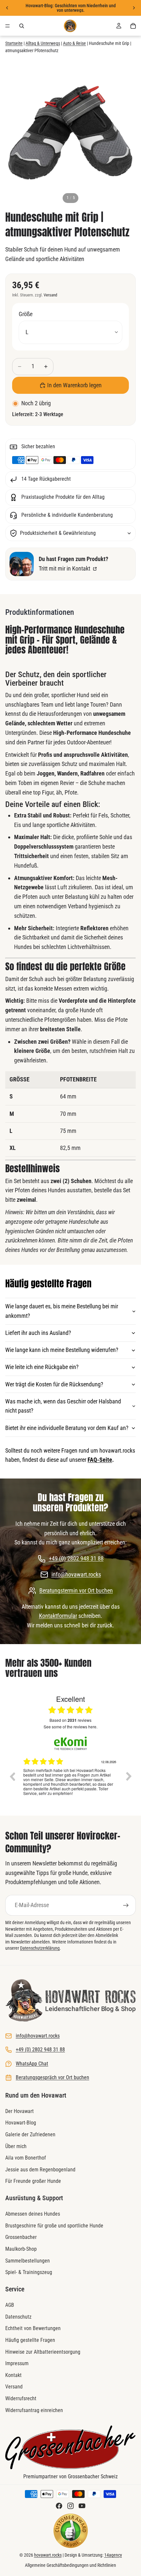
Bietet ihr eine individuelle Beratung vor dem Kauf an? (67, 1428)
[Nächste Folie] (134, 8)
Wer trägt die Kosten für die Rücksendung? (54, 1384)
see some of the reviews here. (70, 1727)
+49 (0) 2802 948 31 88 (76, 1558)
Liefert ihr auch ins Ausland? (38, 1333)
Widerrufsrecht (21, 2398)
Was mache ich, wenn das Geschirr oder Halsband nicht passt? (63, 1406)
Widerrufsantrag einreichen (34, 2410)
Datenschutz (18, 2317)
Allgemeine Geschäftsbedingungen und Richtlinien (70, 2565)
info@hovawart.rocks (76, 1574)
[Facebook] (59, 2506)
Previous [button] (12, 1776)
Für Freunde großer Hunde (33, 2181)
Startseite (14, 43)
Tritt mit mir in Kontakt (65, 568)
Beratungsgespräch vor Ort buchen (52, 2077)
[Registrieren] (126, 1905)
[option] (70, 1781)
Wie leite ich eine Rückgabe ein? (42, 1367)
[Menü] (8, 26)
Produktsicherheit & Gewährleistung (58, 533)
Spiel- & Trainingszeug (29, 2272)
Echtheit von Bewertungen (33, 2329)
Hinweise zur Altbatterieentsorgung (43, 2352)
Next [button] (129, 1776)
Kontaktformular (58, 1616)
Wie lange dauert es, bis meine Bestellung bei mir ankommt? (62, 1311)
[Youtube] (82, 2506)
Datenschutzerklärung (40, 1948)
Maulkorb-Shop (21, 2249)
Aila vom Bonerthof (26, 2158)
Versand (50, 295)
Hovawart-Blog (21, 2123)
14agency (113, 2555)
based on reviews (70, 1720)
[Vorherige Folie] (7, 8)
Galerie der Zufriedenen (30, 2134)
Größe (26, 314)
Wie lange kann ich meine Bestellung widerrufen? (62, 1350)
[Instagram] (70, 2506)
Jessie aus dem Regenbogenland (40, 2170)
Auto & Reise (74, 43)
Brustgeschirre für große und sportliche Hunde (54, 2226)
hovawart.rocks (48, 2555)
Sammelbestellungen (28, 2261)
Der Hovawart (20, 2111)
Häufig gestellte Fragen (30, 2340)
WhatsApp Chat (32, 2064)
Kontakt (13, 2375)
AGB (10, 2305)
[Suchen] (22, 26)
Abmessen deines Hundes (33, 2214)
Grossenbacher (21, 2237)
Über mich (16, 2146)
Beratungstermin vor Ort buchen (76, 1590)
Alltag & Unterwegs (43, 43)
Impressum (17, 2363)
